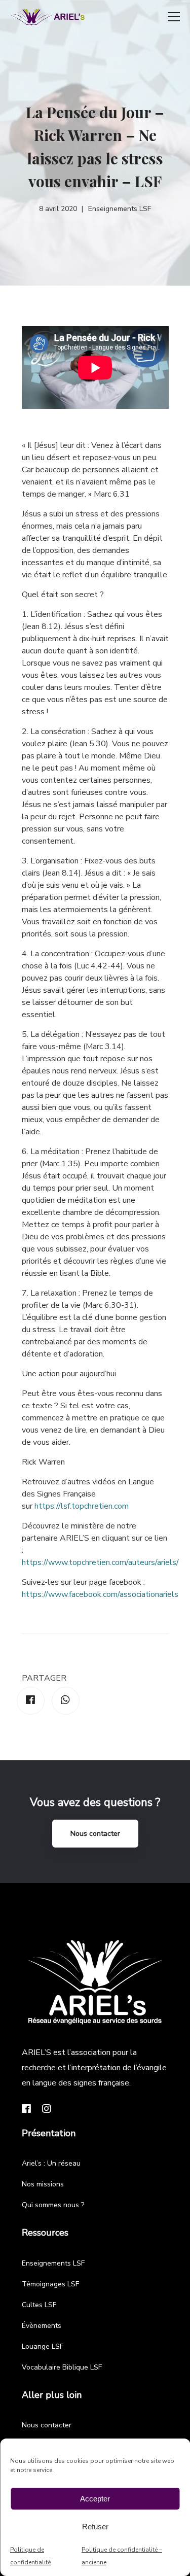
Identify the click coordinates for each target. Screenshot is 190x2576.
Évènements (42, 2326)
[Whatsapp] (66, 1701)
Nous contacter (95, 1834)
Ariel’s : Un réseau (51, 2163)
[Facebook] (31, 1701)
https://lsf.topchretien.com (82, 1506)
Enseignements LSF (53, 2263)
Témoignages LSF (50, 2284)
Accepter (95, 2499)
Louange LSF (43, 2346)
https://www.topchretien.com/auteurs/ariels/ (100, 1562)
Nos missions (43, 2184)
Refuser (95, 2527)
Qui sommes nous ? (53, 2205)
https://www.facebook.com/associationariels (100, 1594)
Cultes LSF (39, 2305)
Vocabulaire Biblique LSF (62, 2367)
